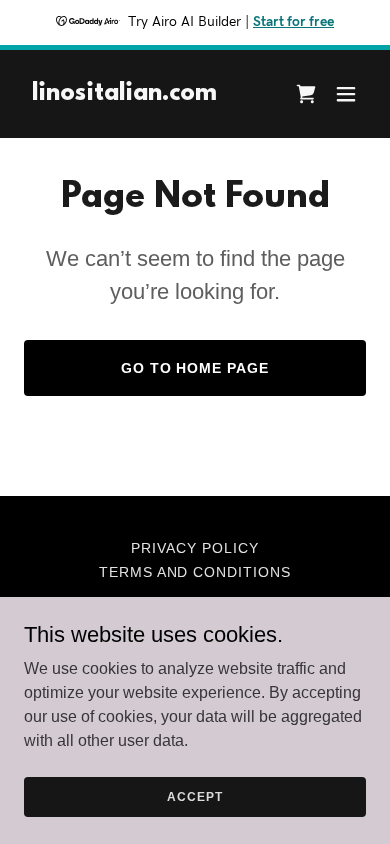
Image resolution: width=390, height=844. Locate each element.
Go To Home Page (195, 368)
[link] (124, 94)
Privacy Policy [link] (195, 548)
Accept (194, 796)
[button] (346, 94)
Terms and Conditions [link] (195, 572)
